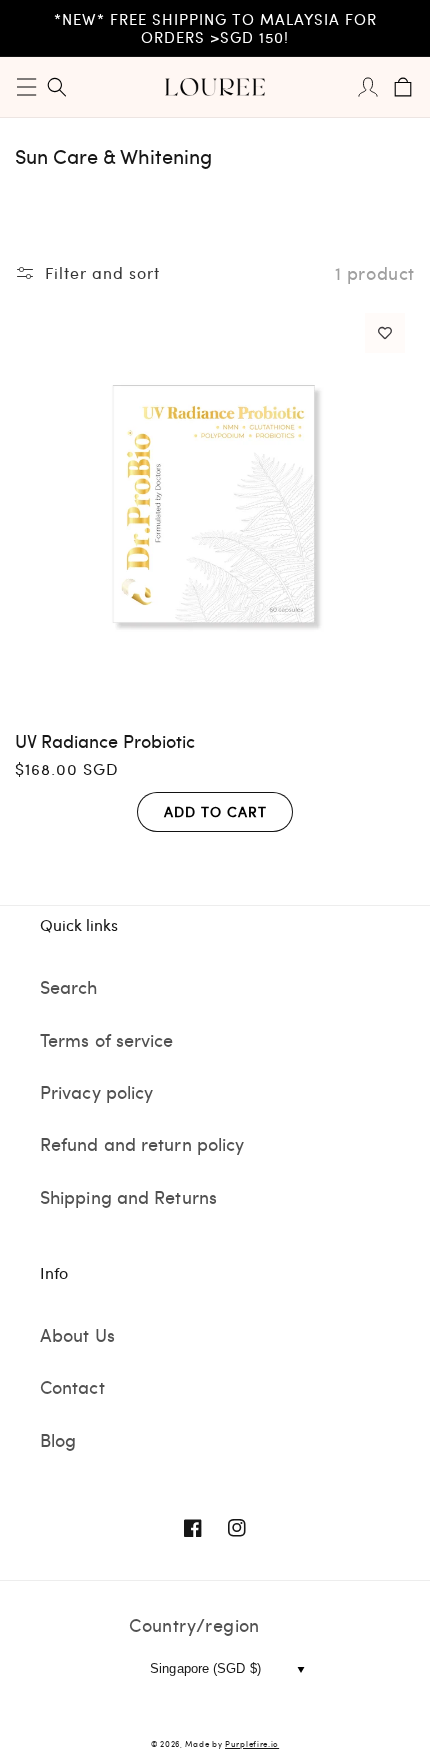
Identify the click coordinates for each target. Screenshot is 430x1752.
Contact (72, 1386)
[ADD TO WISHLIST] (385, 333)
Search (69, 986)
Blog (58, 1439)
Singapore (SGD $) (205, 1668)
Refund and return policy (142, 1143)
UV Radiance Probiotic (105, 740)
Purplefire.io (252, 1743)
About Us (77, 1334)
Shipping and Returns (128, 1196)
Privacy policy (96, 1091)
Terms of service (107, 1039)
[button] (27, 87)
